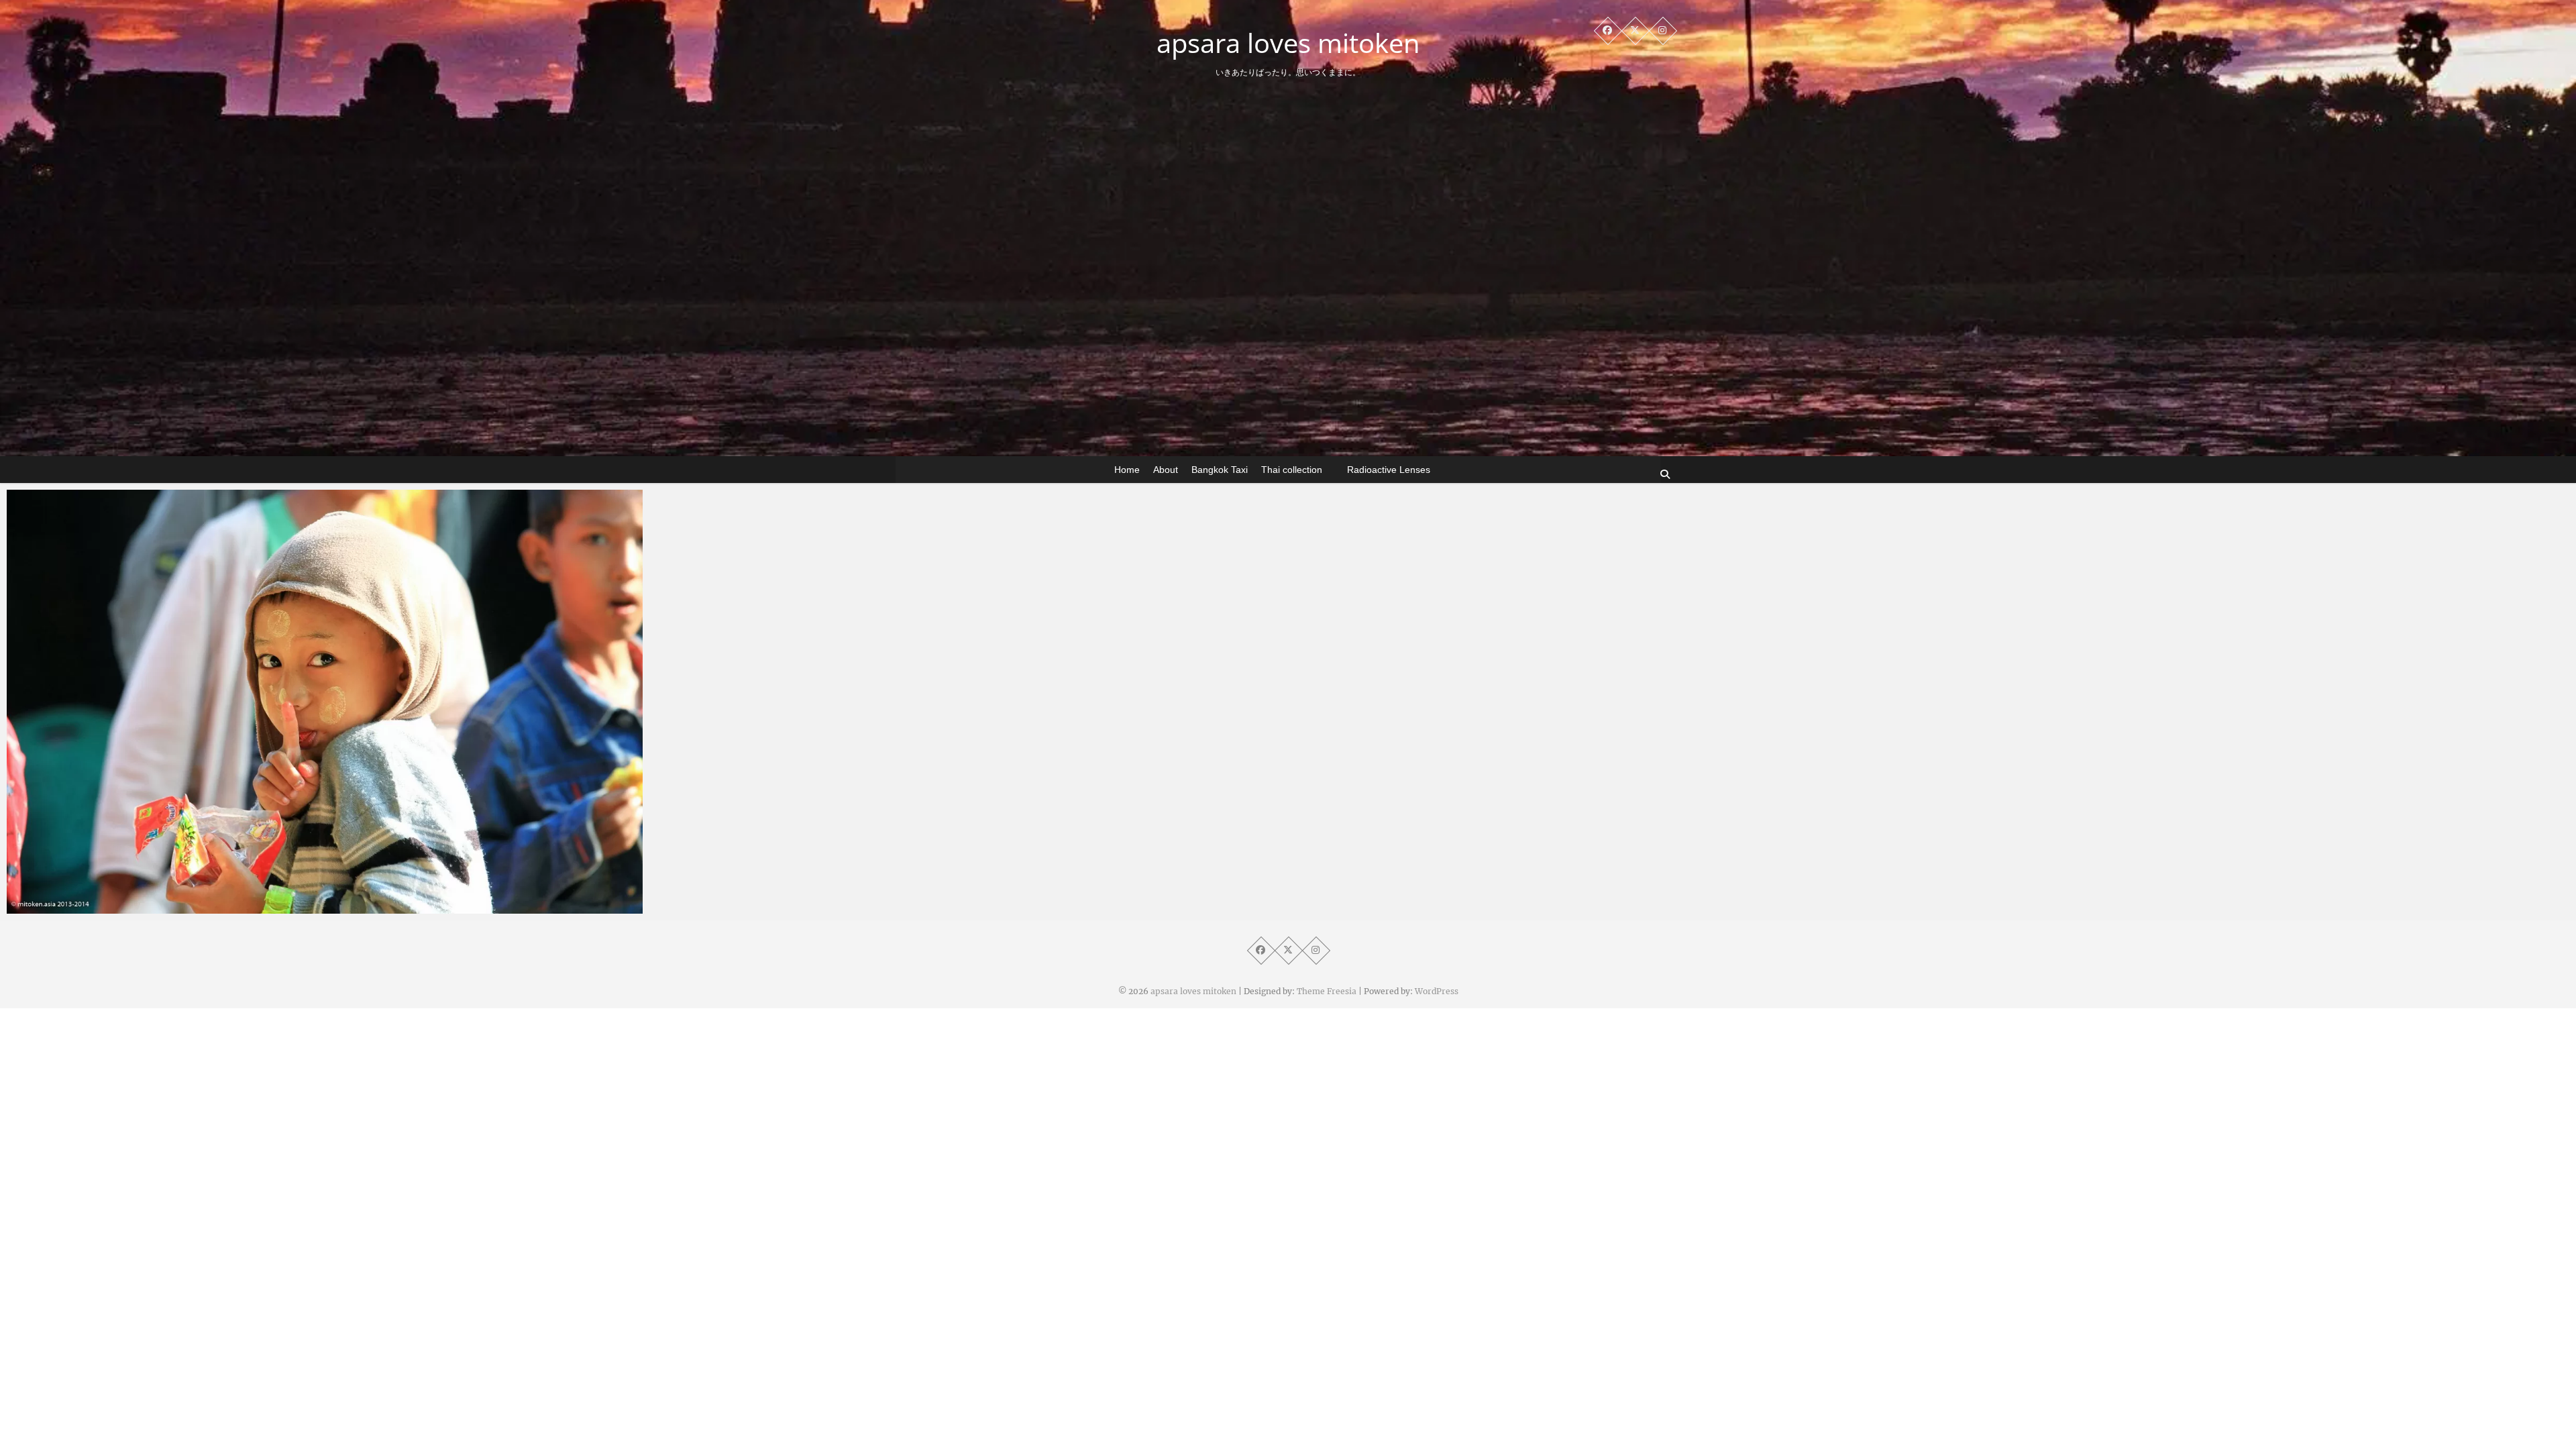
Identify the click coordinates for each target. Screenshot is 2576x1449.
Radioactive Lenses (1389, 470)
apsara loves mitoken (1288, 43)
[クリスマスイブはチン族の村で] (325, 702)
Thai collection (1292, 470)
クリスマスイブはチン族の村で (104, 907)
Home (1127, 470)
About (1166, 470)
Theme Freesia (1327, 991)
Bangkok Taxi (1220, 470)
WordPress (1437, 991)
